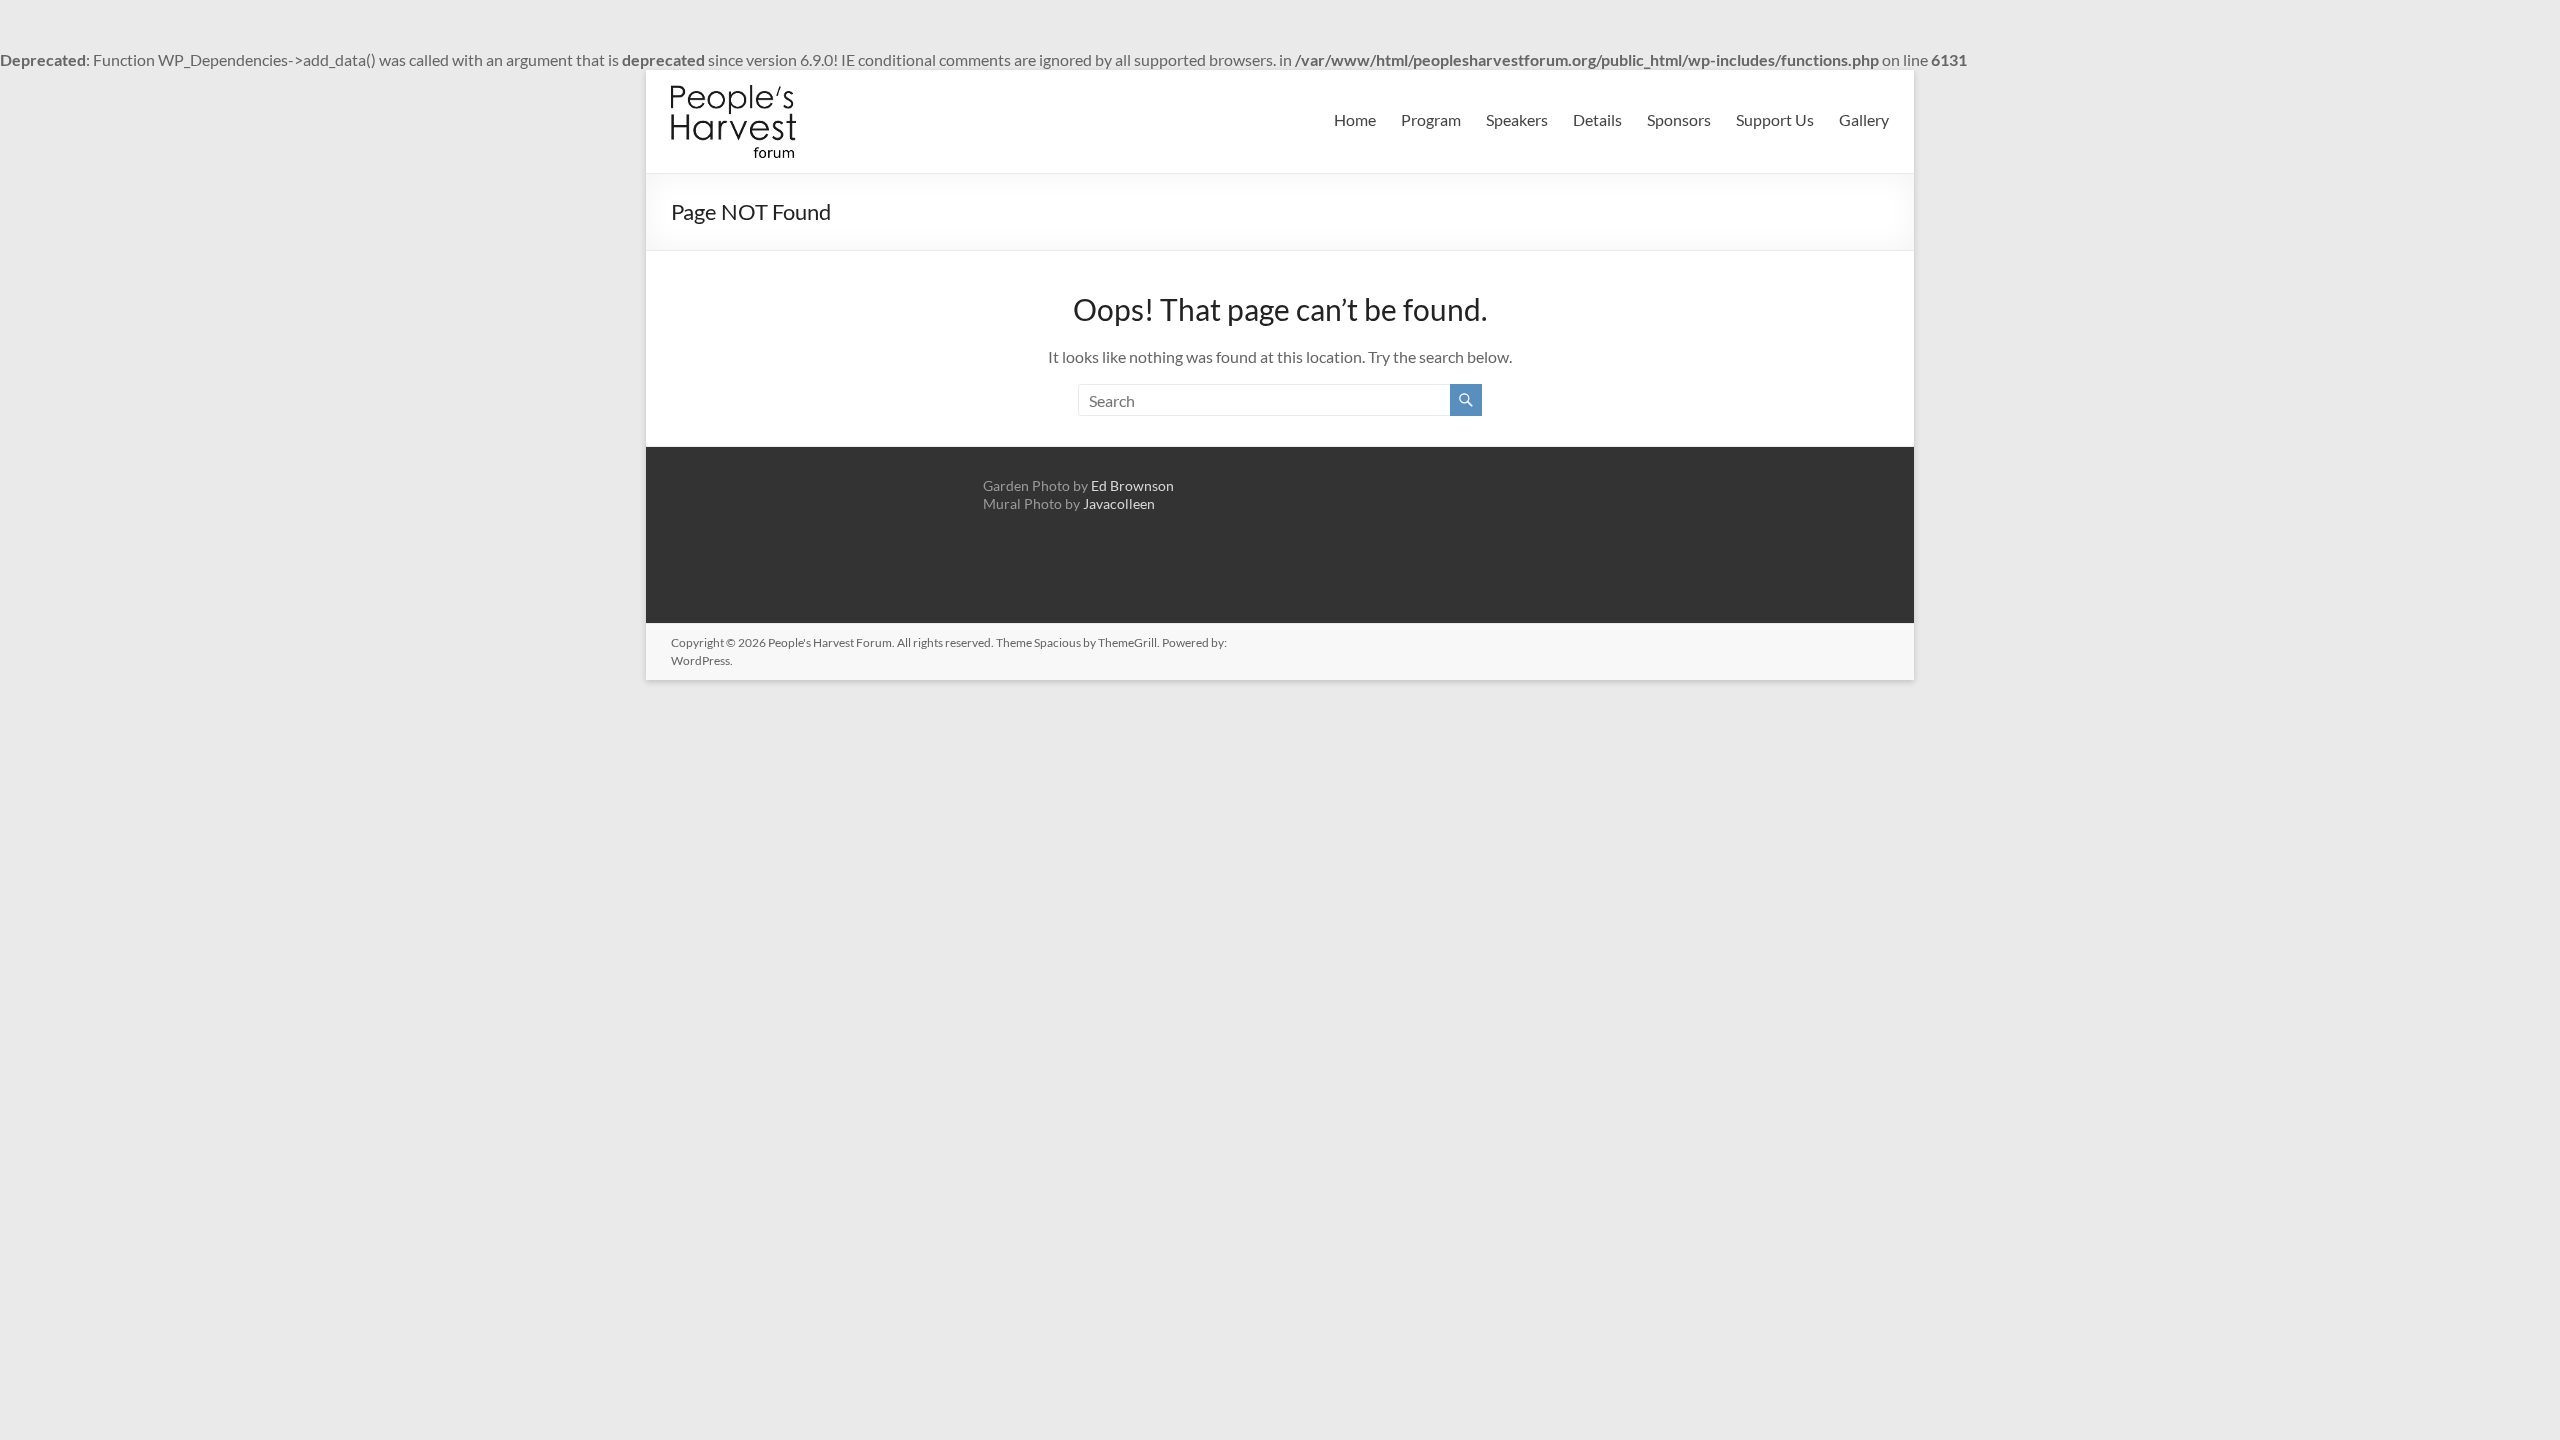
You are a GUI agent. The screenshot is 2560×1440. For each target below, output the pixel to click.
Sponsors (1679, 119)
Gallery (1864, 119)
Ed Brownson (1132, 485)
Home (1355, 119)
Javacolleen (1119, 503)
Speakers (1517, 119)
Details (1597, 119)
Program (1431, 119)
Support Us (1775, 119)
